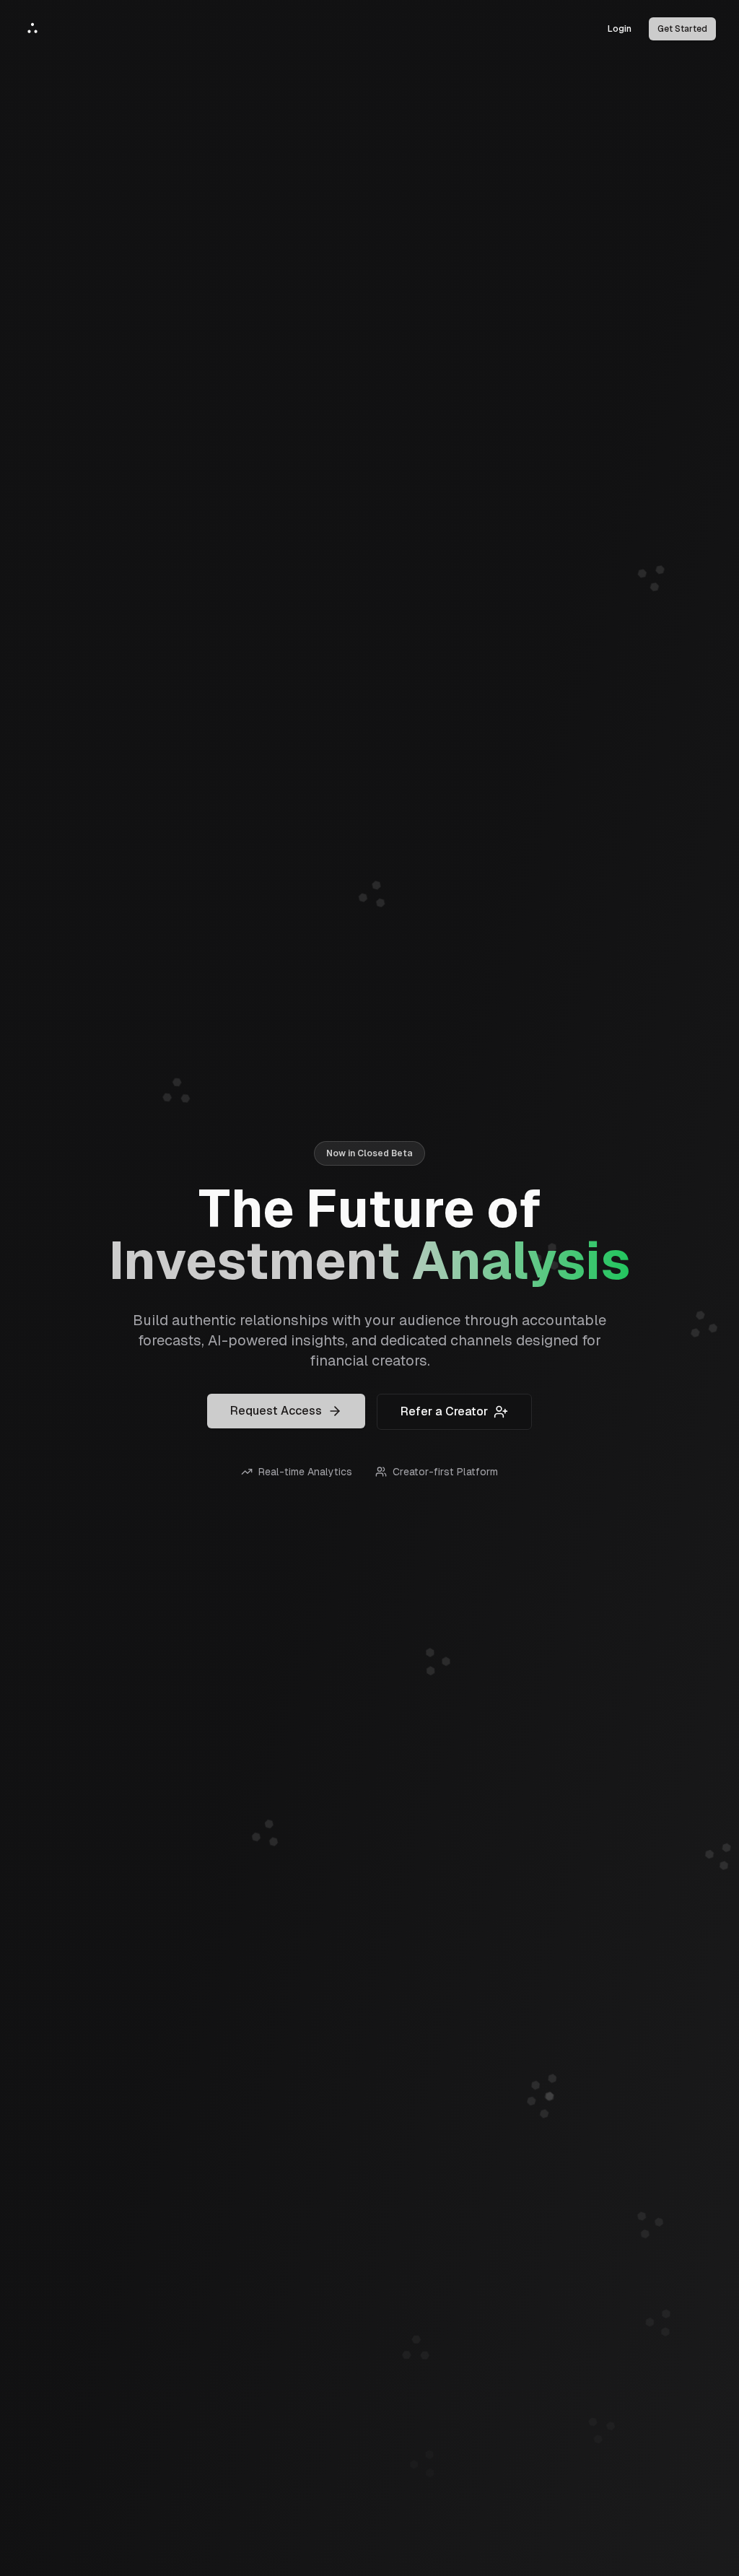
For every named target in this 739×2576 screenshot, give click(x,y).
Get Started (682, 29)
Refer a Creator (444, 1411)
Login (620, 29)
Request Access (276, 1411)
